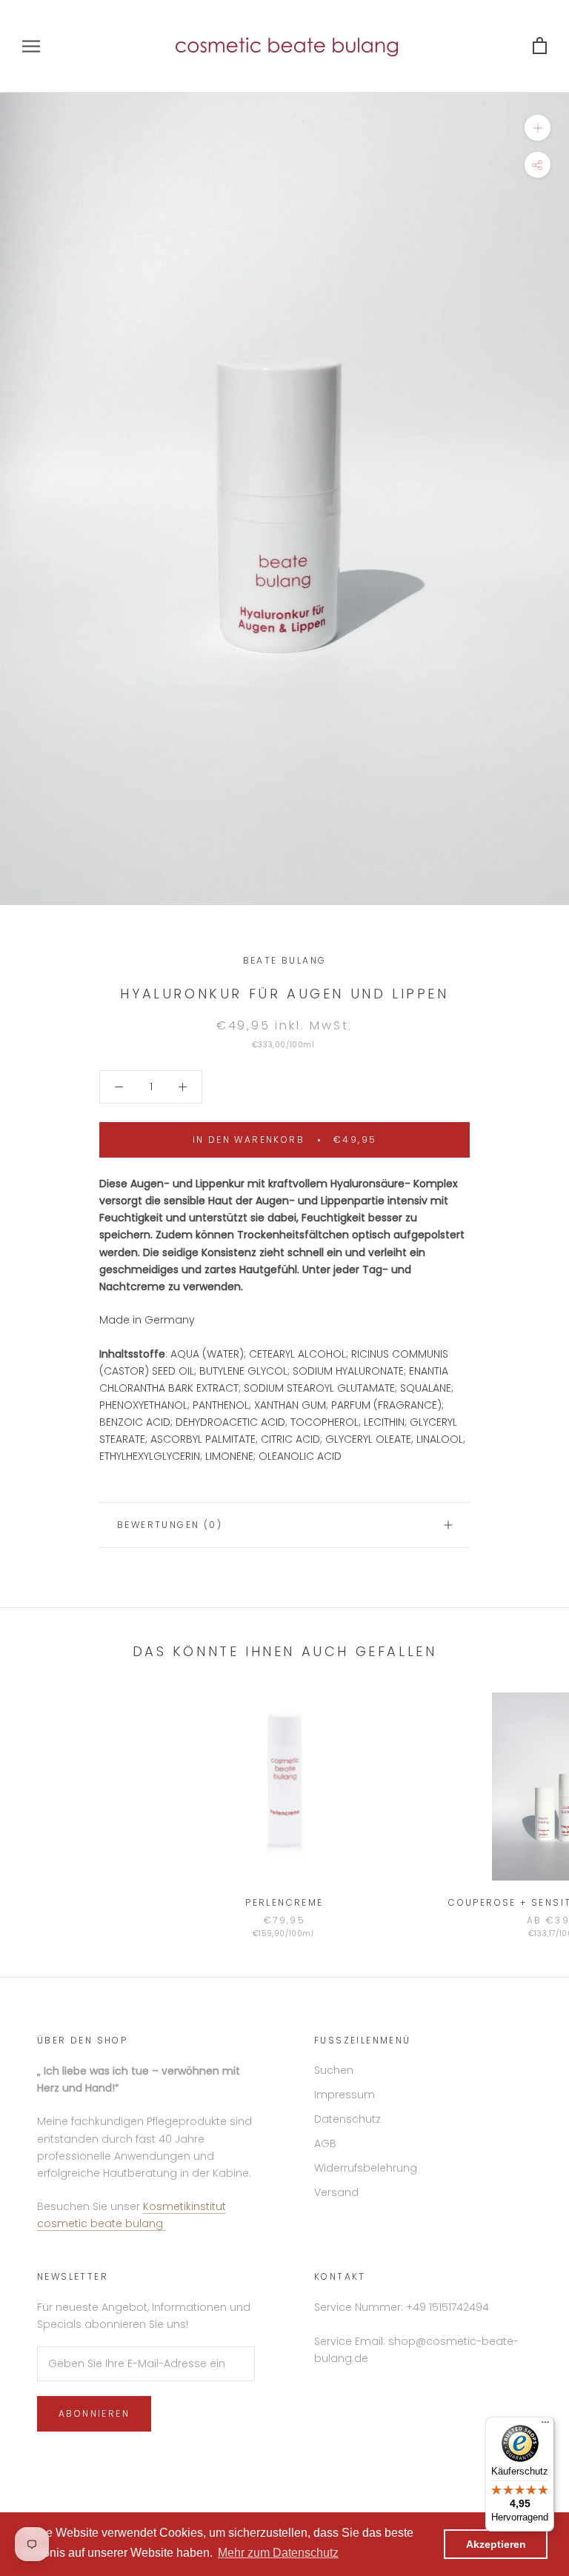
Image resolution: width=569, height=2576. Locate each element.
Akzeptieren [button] (496, 2544)
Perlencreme (284, 1902)
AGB (325, 2143)
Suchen (334, 2070)
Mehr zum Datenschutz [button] (278, 2553)
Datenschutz (347, 2119)
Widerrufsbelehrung (366, 2168)
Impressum (345, 2095)
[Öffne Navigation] (31, 46)
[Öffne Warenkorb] (540, 46)
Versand (336, 2192)
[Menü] (545, 2426)
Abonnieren (94, 2413)
